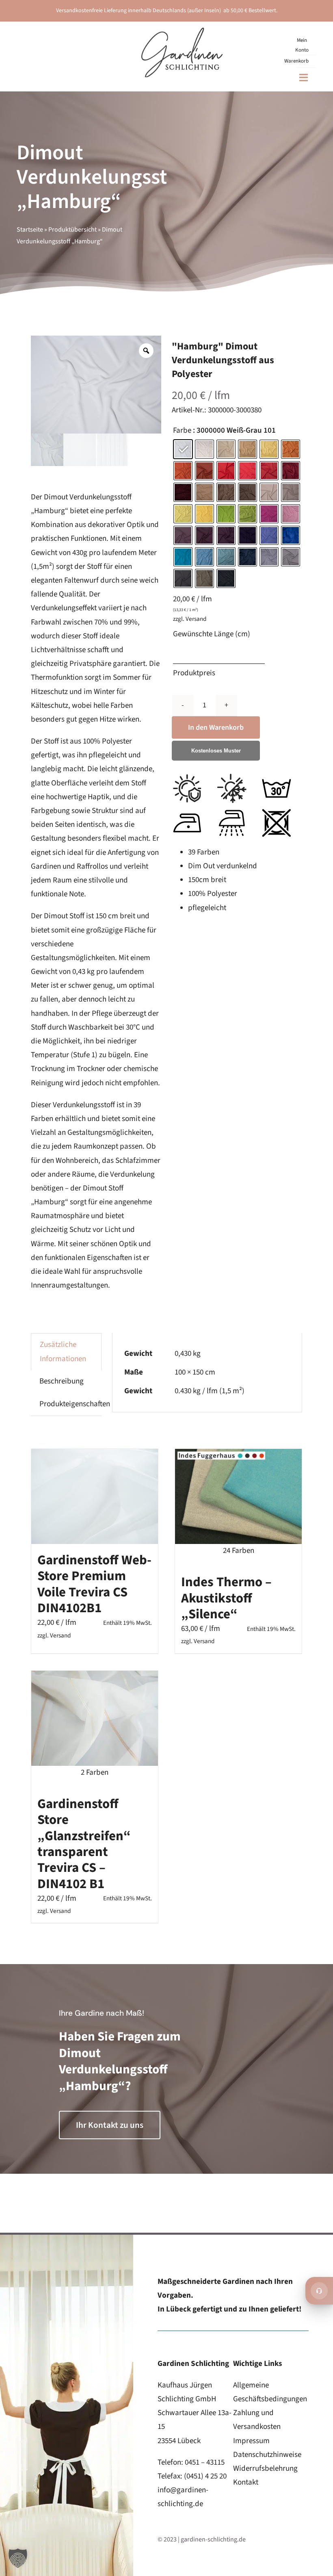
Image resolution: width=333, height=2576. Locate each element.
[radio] (183, 449)
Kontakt (246, 2482)
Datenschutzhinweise (267, 2455)
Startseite (30, 230)
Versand (196, 619)
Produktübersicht (72, 230)
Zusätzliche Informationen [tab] (63, 1352)
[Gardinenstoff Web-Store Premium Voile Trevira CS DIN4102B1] (95, 1496)
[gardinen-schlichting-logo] (182, 31)
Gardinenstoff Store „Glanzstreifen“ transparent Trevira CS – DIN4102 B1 (84, 1844)
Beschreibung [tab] (62, 1381)
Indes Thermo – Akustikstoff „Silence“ (226, 1598)
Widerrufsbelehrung (265, 2469)
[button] (18, 2558)
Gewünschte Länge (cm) (212, 634)
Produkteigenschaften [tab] (75, 1404)
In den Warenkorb (216, 727)
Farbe (182, 431)
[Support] (319, 2291)
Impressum (251, 2441)
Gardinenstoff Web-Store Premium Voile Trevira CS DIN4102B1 (94, 1584)
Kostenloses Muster (216, 751)
